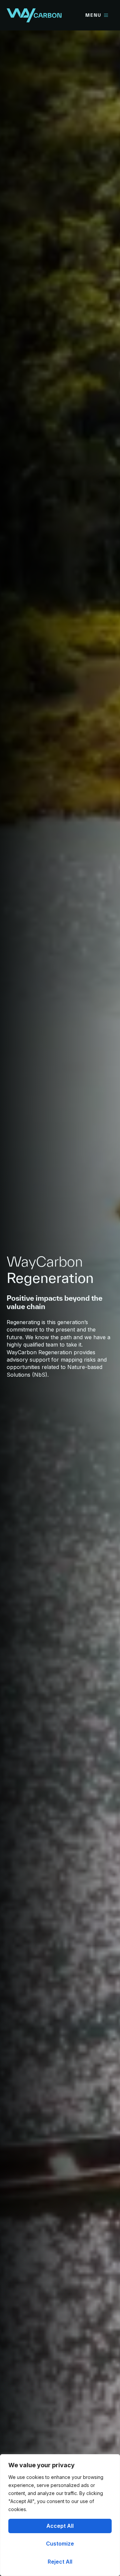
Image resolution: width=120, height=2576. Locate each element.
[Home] (34, 15)
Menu (93, 15)
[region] (60, 2515)
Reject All (60, 2562)
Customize (60, 2544)
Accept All (60, 2526)
